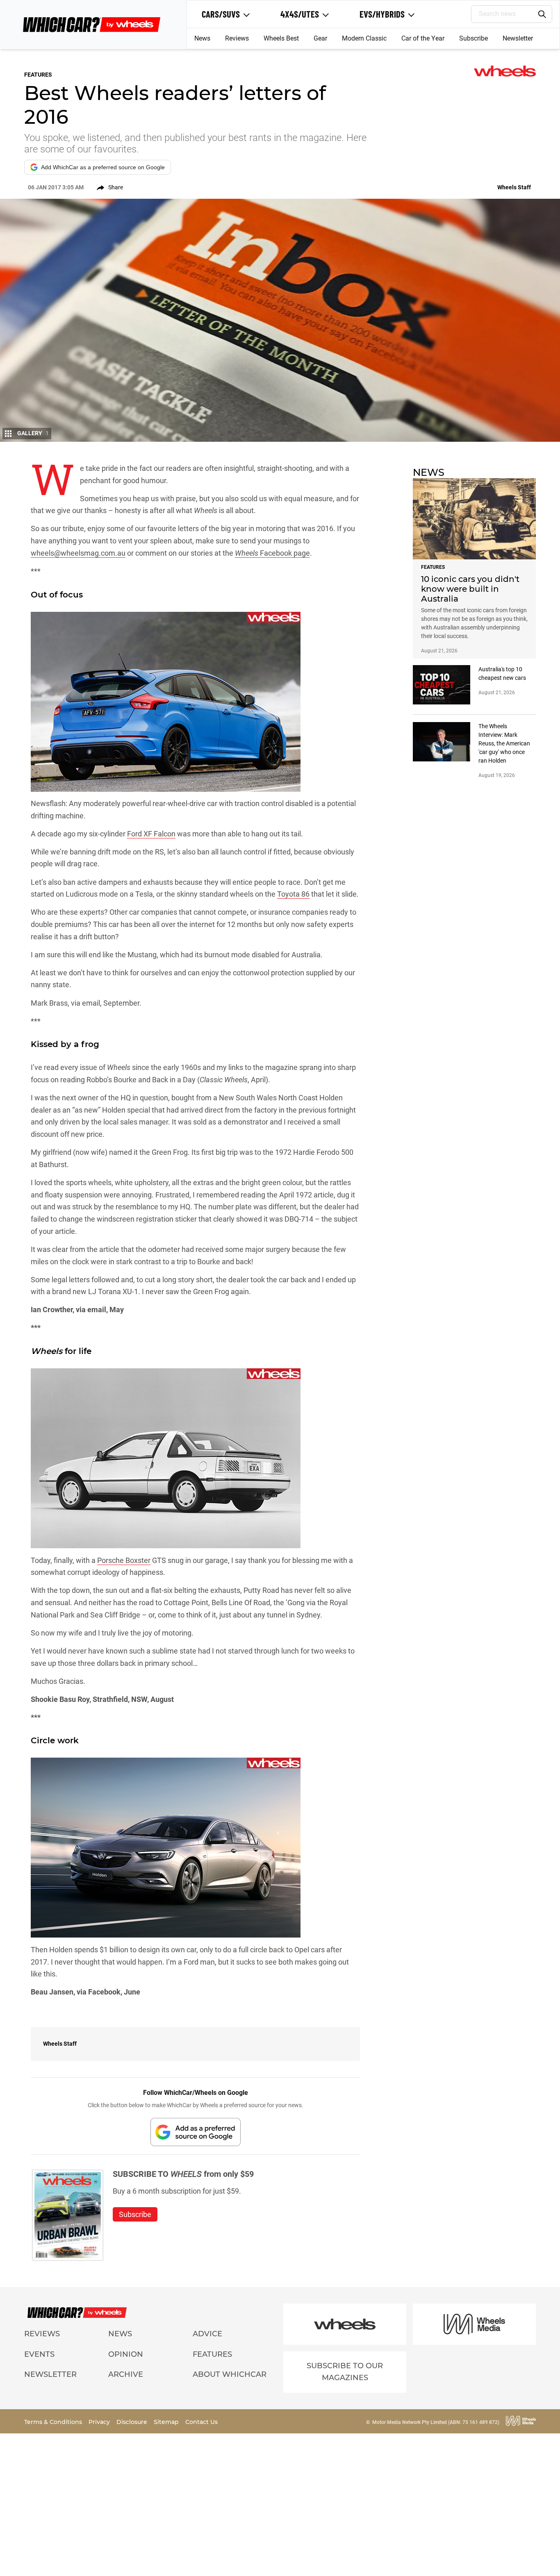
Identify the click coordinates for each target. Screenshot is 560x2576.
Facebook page (284, 553)
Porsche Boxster (124, 1560)
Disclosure (133, 2422)
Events (39, 2354)
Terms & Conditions (54, 2422)
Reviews (237, 38)
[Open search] (542, 14)
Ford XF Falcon (151, 834)
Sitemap (167, 2422)
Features (212, 2354)
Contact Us (201, 2422)
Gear (320, 38)
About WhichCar (230, 2374)
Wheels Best (281, 38)
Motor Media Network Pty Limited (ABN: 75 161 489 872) (436, 2422)
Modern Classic (364, 38)
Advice (207, 2334)
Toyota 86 (293, 894)
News (202, 38)
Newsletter (518, 38)
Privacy (100, 2422)
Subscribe (473, 38)
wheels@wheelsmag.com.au (78, 553)
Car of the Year (423, 38)
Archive (126, 2374)
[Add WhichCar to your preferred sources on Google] (196, 2132)
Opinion (126, 2354)
